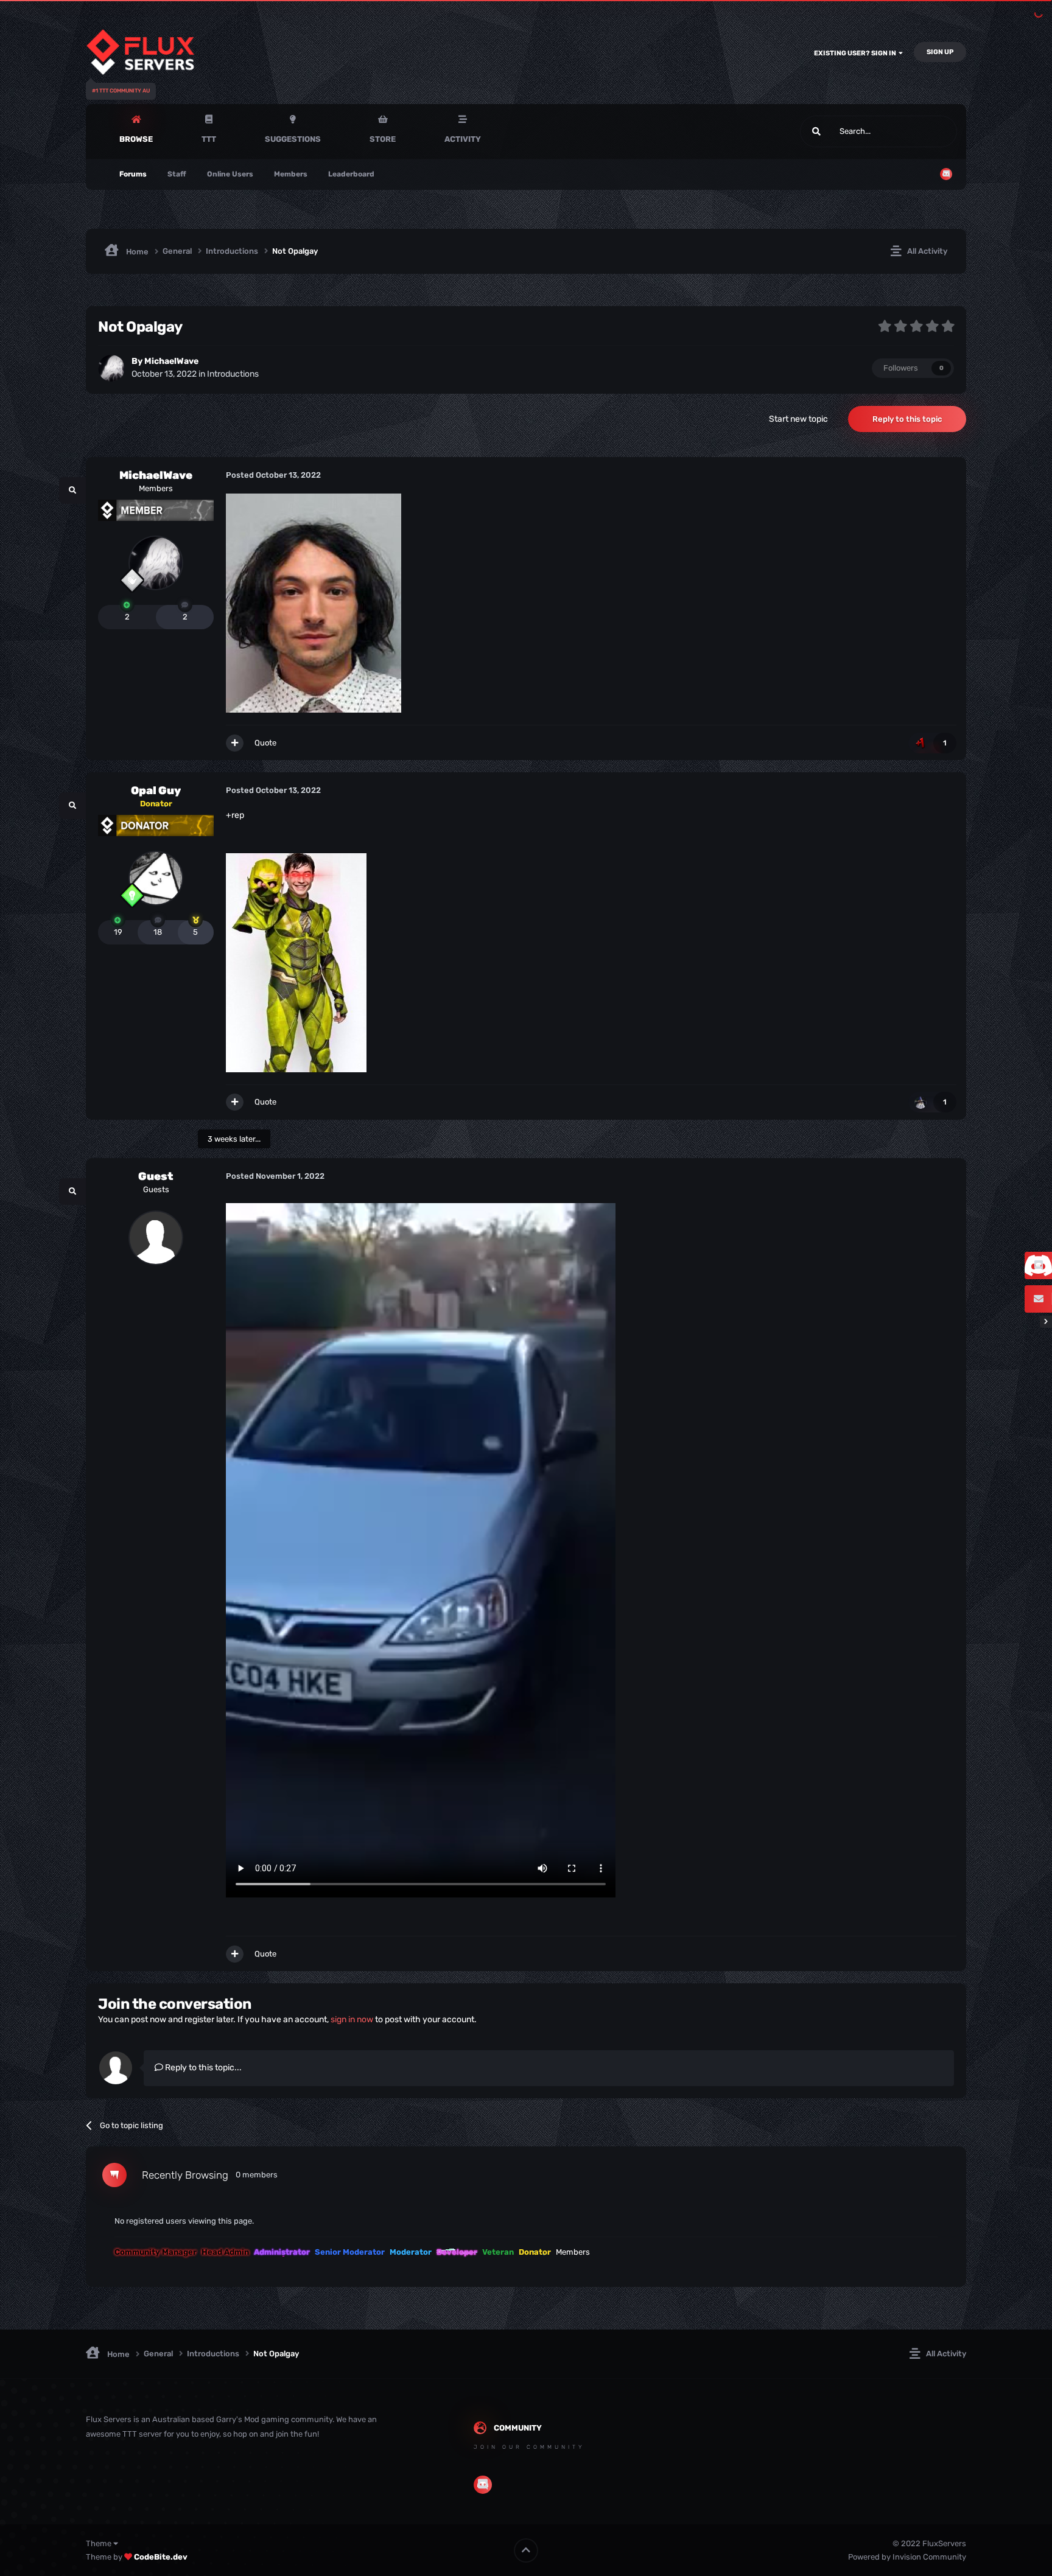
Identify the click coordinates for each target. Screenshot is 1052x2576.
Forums (133, 174)
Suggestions (293, 139)
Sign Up (940, 52)
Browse (136, 139)
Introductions (233, 374)
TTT (209, 139)
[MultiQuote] (235, 743)
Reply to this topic (907, 419)
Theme (100, 2543)
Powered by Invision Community (907, 2557)
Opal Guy (156, 791)
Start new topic (798, 419)
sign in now (352, 2019)
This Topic (924, 131)
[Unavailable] (314, 603)
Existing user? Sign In (856, 53)
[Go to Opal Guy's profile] (156, 878)
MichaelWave (171, 361)
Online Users (230, 174)
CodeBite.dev (161, 2557)
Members (291, 174)
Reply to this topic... (202, 2068)
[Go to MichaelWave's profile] (111, 368)
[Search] (816, 131)
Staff (177, 174)
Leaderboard (351, 174)
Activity (463, 139)
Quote (265, 743)
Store (383, 139)
